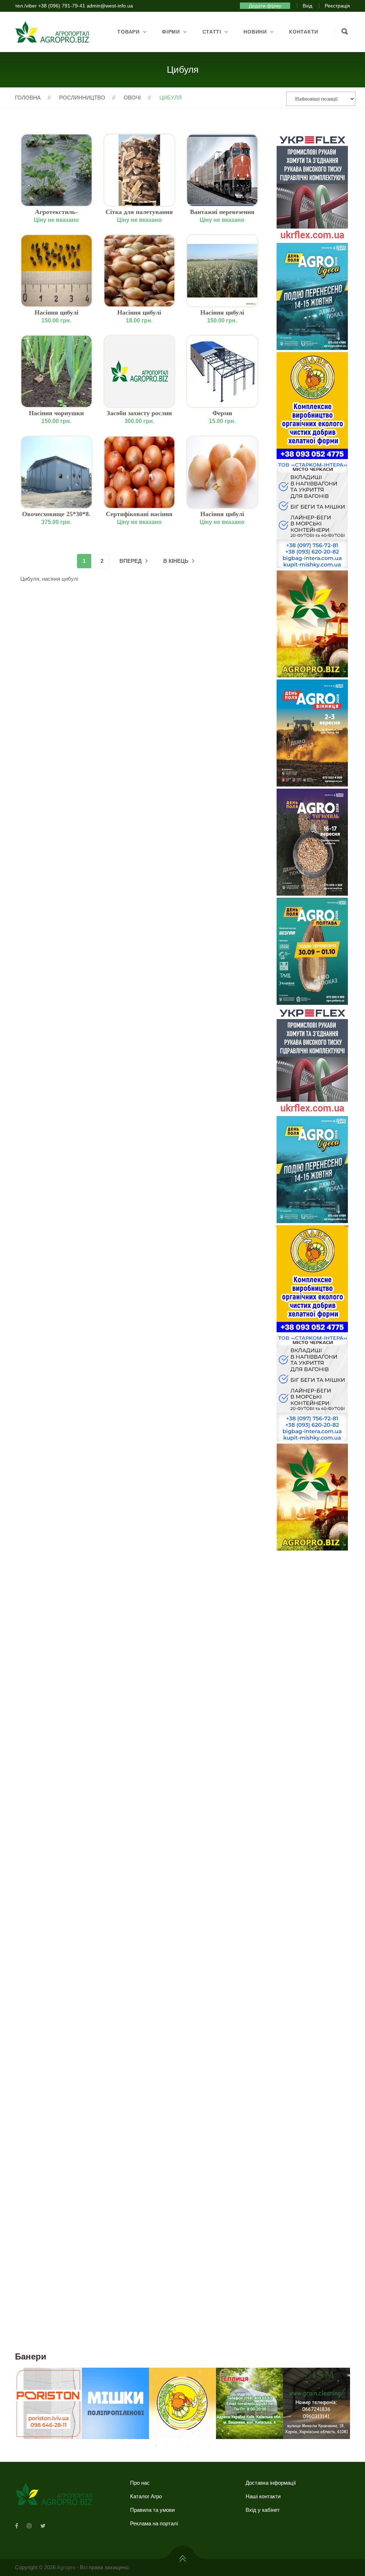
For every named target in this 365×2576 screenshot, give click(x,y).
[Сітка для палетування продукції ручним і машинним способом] (140, 170)
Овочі (132, 98)
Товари (128, 32)
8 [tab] (199, 2446)
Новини (255, 32)
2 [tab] (134, 2446)
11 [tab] (231, 2446)
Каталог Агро (146, 2496)
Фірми (171, 32)
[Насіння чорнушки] (56, 371)
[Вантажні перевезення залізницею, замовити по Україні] (222, 170)
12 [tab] (241, 2446)
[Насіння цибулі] (222, 472)
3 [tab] (145, 2446)
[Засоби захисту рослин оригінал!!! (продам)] (140, 371)
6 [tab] (177, 2446)
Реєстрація (337, 6)
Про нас (140, 2483)
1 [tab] (124, 2446)
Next (346, 1225)
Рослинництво (82, 98)
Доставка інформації (271, 2483)
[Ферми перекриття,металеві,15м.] (222, 371)
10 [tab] (220, 2446)
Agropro (66, 2567)
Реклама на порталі (154, 2523)
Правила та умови (152, 2510)
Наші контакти (263, 2496)
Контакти (304, 32)
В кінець (176, 561)
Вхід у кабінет (263, 2510)
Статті (212, 32)
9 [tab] (209, 2446)
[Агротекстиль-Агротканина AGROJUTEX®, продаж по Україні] (56, 170)
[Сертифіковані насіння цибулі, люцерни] (140, 472)
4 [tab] (156, 2446)
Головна (28, 98)
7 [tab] (188, 2446)
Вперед (131, 561)
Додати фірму (265, 6)
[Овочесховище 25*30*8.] (56, 472)
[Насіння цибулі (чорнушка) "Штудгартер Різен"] (222, 271)
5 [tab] (166, 2446)
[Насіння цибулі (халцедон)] (56, 271)
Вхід (307, 6)
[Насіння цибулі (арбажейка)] (140, 271)
